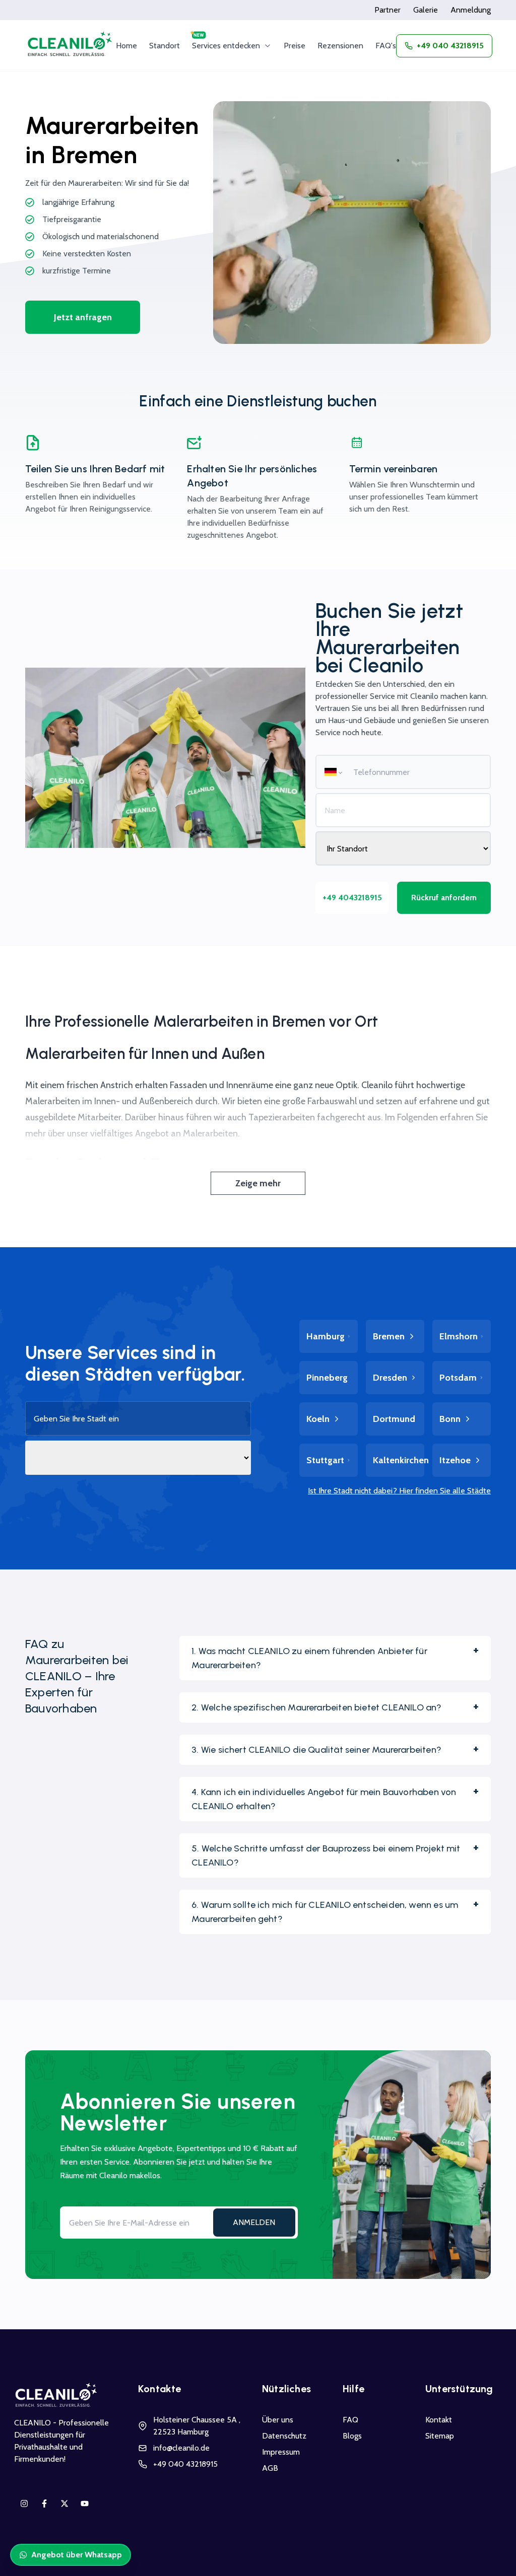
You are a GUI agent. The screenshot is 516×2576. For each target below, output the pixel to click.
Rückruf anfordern (444, 898)
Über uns (278, 2420)
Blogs (352, 2436)
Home (126, 46)
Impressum (281, 2452)
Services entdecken (226, 46)
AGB (270, 2468)
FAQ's (386, 46)
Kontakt (439, 2420)
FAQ (350, 2420)
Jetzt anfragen (83, 317)
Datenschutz (284, 2436)
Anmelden (254, 2222)
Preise (295, 46)
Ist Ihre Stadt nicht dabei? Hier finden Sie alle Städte (399, 1491)
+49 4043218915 (352, 898)
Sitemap (440, 2436)
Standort (165, 46)
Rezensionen (340, 46)
